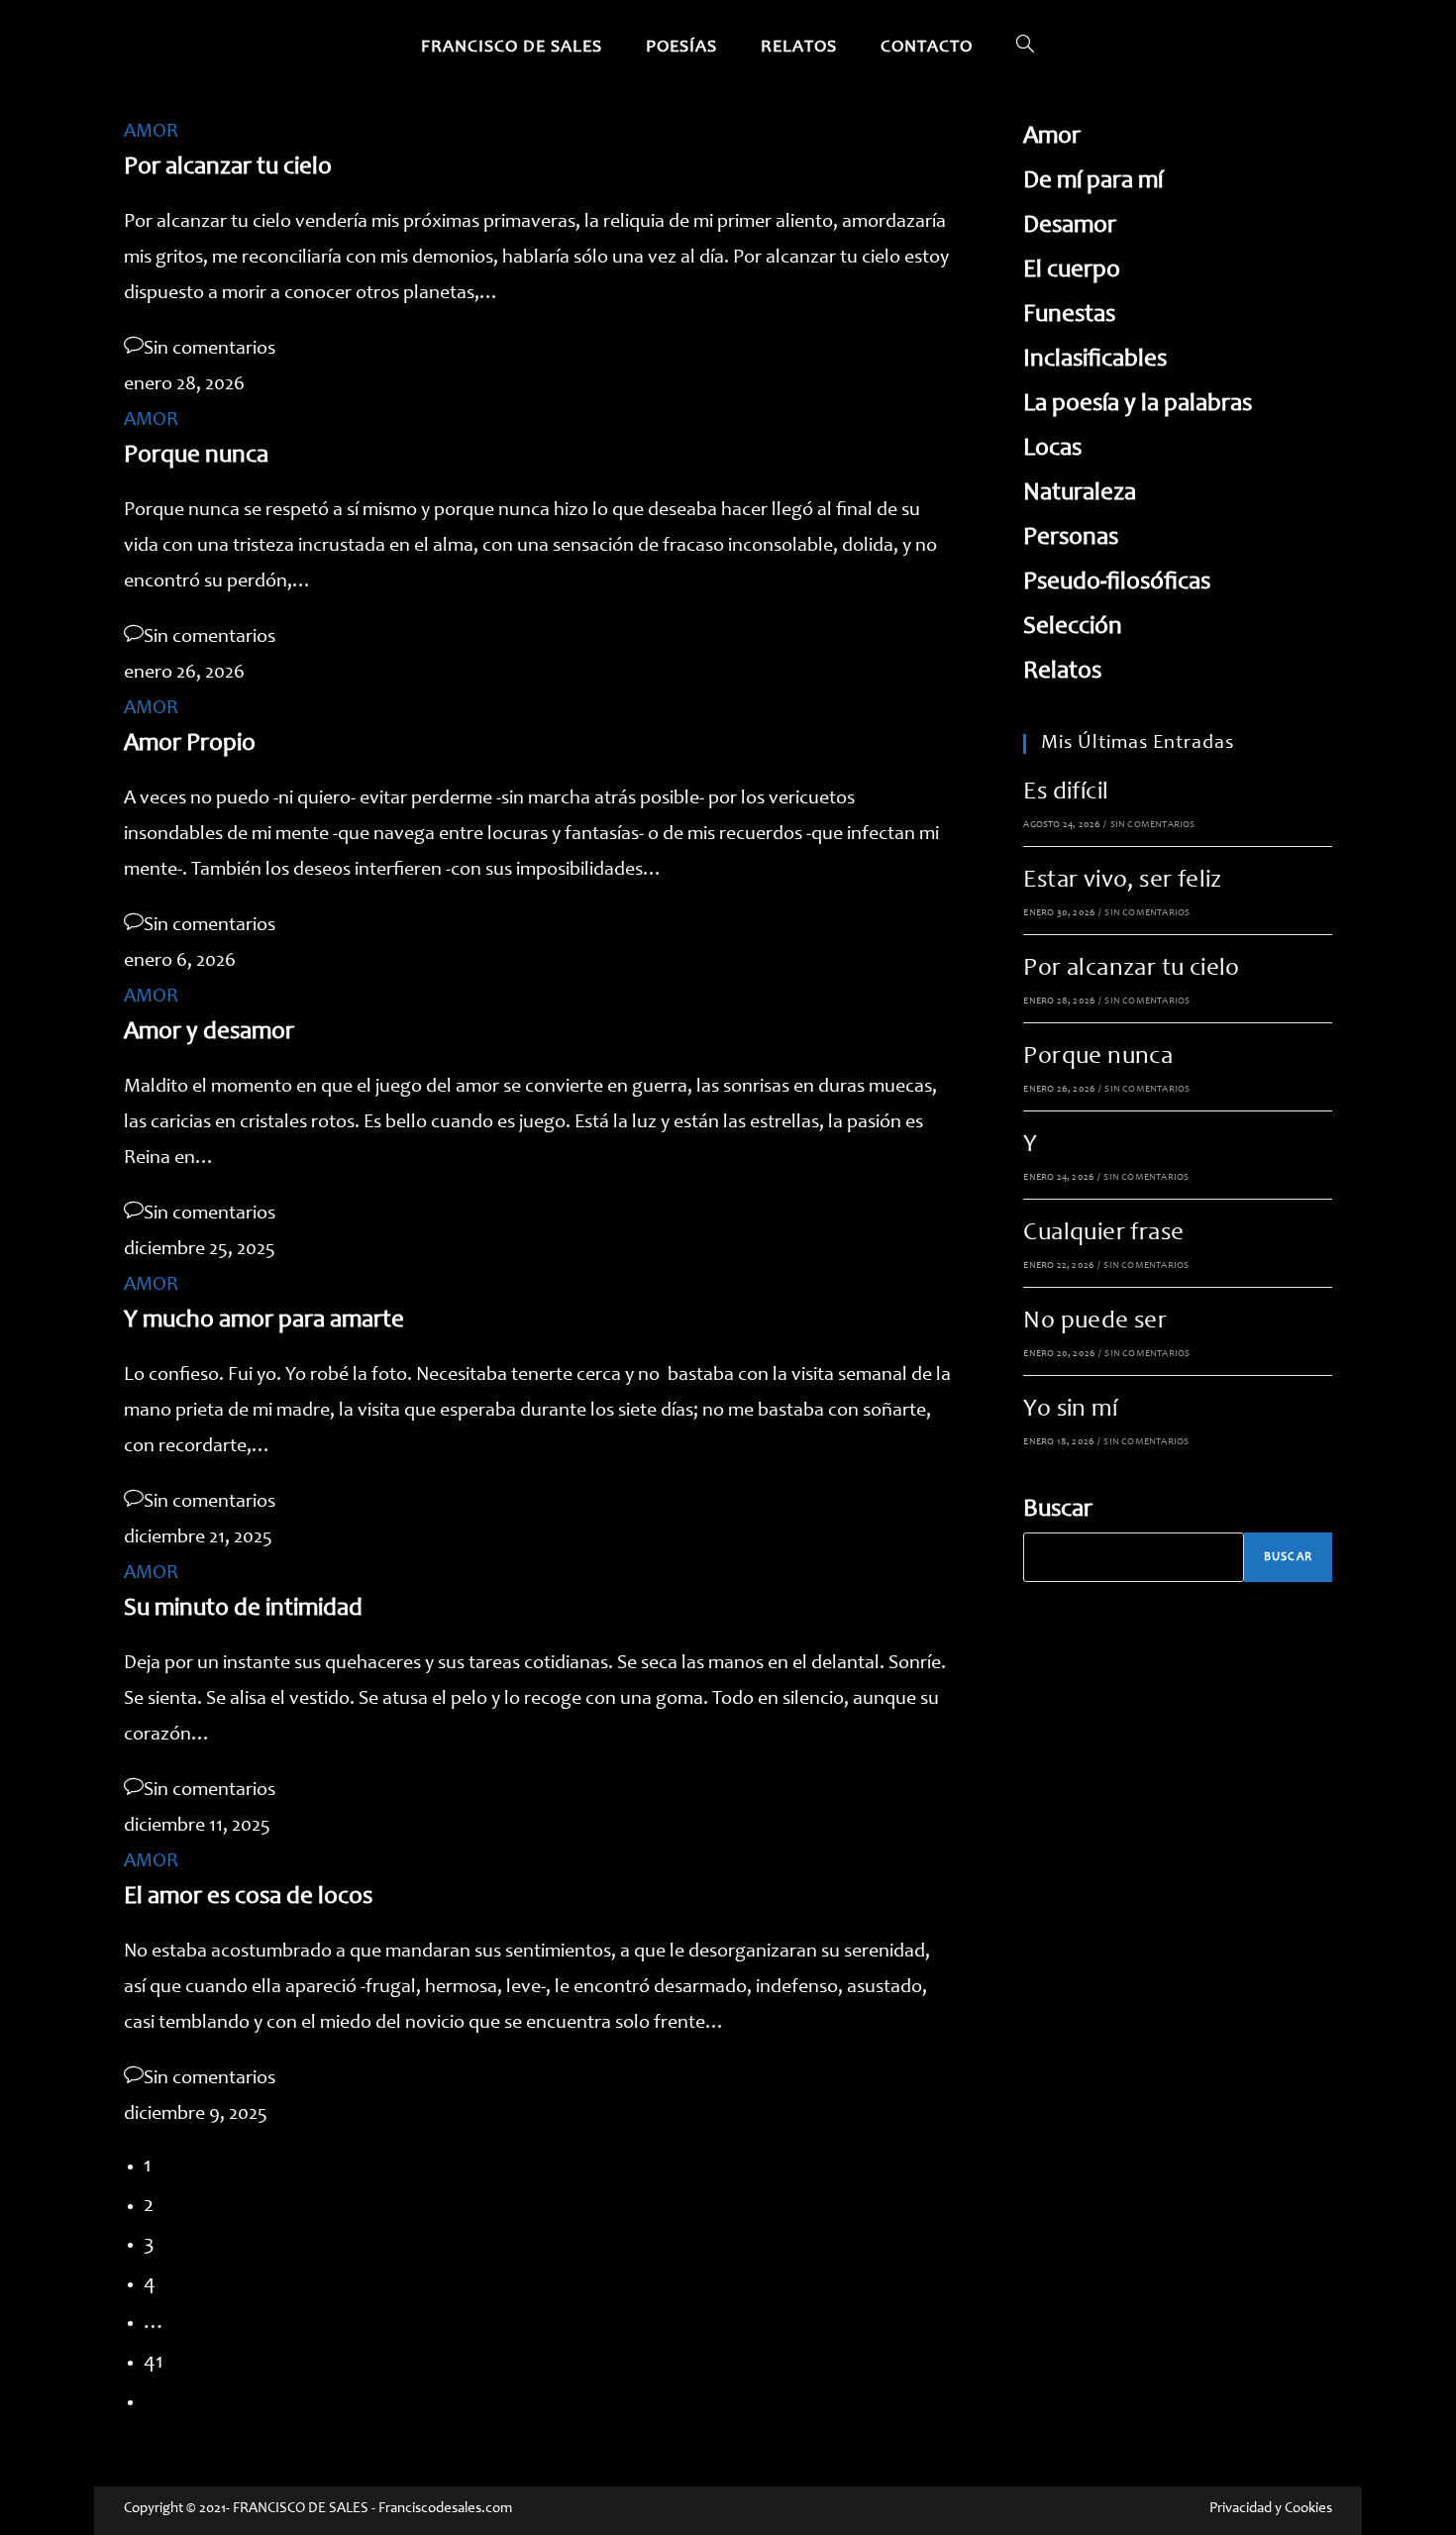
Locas (1052, 449)
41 (154, 2363)
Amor (1052, 137)
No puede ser (1095, 1322)
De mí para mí (1093, 182)
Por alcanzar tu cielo (228, 168)
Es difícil (1066, 793)
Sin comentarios (209, 350)
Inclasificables (1095, 360)
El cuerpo (1072, 271)
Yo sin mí (1070, 1410)
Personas (1071, 538)
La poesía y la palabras (1138, 405)
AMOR (151, 133)
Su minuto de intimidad (243, 1609)
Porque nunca (196, 456)
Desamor (1070, 226)
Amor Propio (190, 744)
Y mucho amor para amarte (264, 1321)
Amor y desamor (209, 1033)
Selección (1073, 628)
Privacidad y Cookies (1271, 2509)
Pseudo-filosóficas (1117, 583)
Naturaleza (1080, 494)
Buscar (1058, 1510)
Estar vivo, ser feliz (1122, 881)
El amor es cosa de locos (248, 1898)
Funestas (1069, 316)
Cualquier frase (1103, 1234)
